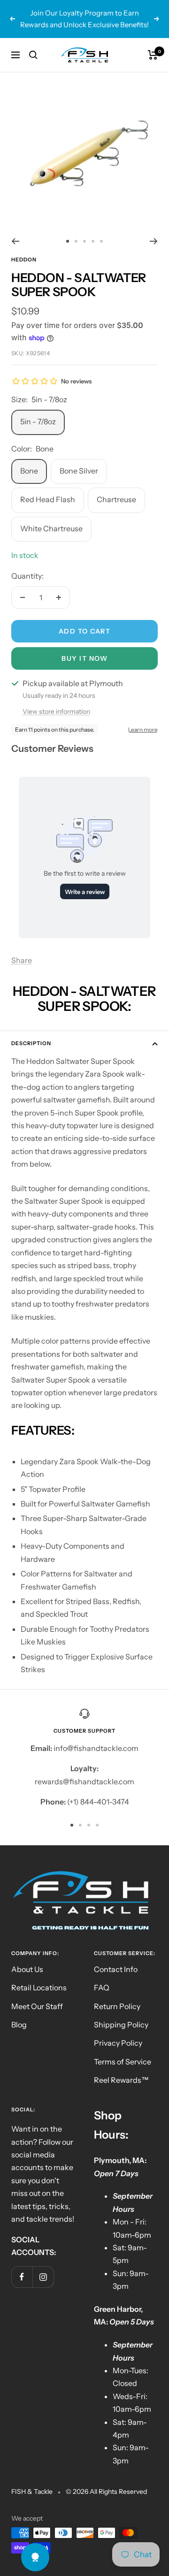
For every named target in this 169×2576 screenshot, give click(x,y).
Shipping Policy (121, 2025)
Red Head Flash (48, 499)
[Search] (33, 55)
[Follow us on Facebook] (22, 2277)
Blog (19, 2025)
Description (31, 1043)
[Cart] (153, 55)
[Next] (154, 241)
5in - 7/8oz (38, 421)
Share (22, 960)
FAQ (102, 1987)
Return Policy (117, 2006)
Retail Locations (39, 1987)
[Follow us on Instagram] (43, 2277)
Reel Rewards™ (121, 2080)
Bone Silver (79, 471)
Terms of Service (123, 2062)
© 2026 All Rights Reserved (106, 2492)
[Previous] (15, 241)
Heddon (24, 260)
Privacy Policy (118, 2043)
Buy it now (84, 658)
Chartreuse (116, 499)
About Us (27, 1969)
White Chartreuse (51, 528)
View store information (56, 711)
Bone (29, 471)
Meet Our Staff (37, 2006)
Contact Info (116, 1969)
